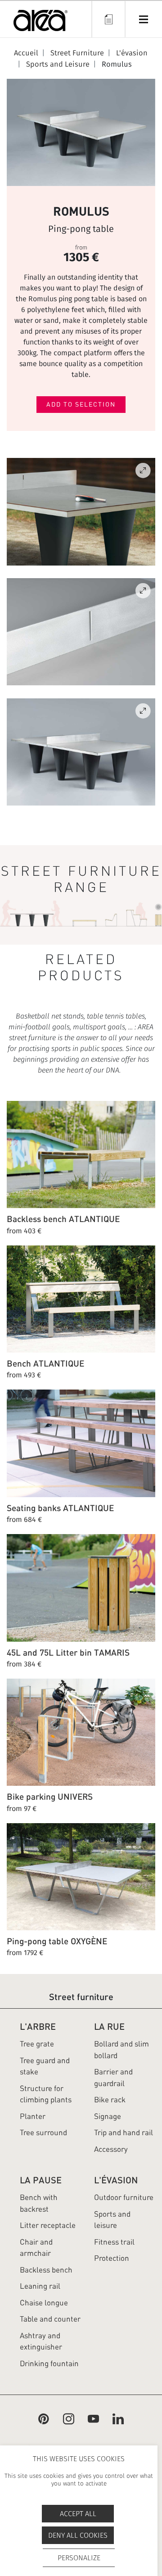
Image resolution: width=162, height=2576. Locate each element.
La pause (41, 2180)
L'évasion (116, 2180)
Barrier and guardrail (113, 2078)
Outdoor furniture (124, 2197)
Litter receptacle (48, 2225)
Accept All (78, 2514)
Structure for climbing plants (46, 2094)
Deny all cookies (78, 2535)
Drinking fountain (49, 2363)
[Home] (40, 22)
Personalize (79, 2558)
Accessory (111, 2149)
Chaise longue (44, 2303)
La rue (109, 2026)
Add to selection (81, 404)
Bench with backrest (39, 2203)
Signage (108, 2116)
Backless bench (46, 2270)
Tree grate (37, 2044)
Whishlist (108, 19)
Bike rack (110, 2100)
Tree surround (43, 2132)
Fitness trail (114, 2242)
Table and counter (50, 2319)
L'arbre (38, 2026)
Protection (112, 2258)
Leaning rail (40, 2286)
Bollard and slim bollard (121, 2050)
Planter (33, 2116)
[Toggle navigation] (143, 19)
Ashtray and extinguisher (41, 2341)
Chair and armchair (36, 2248)
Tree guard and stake (45, 2066)
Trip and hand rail (124, 2132)
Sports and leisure (112, 2220)
